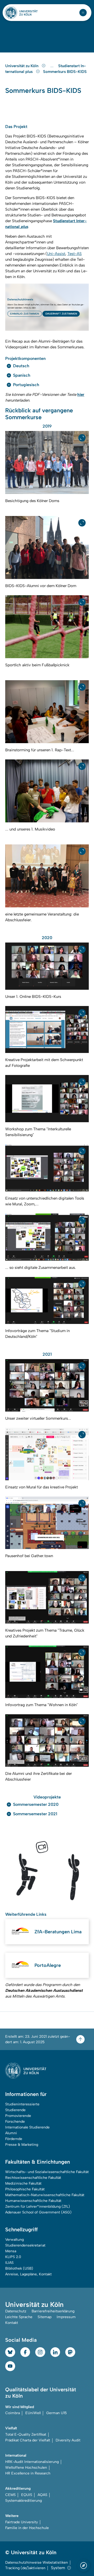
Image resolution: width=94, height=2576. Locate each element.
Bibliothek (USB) (19, 2268)
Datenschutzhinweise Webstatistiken (37, 2562)
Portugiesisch (26, 385)
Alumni (11, 2133)
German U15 (57, 2413)
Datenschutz (16, 2311)
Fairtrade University (22, 2522)
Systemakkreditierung (23, 2501)
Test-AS (75, 254)
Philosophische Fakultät (25, 2189)
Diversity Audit (68, 2440)
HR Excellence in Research (28, 2473)
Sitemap (45, 2317)
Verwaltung (14, 2240)
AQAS (42, 2495)
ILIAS (9, 2263)
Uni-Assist (56, 254)
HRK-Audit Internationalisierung (32, 2462)
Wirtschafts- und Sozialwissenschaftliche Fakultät (47, 2172)
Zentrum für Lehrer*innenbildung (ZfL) (38, 2207)
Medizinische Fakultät (23, 2183)
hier (81, 395)
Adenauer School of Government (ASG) (38, 2212)
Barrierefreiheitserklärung (53, 2311)
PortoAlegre (48, 1965)
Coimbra (13, 2413)
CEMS (10, 2495)
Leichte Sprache (19, 2317)
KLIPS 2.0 (13, 2257)
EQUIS (27, 2495)
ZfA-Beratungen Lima (58, 1932)
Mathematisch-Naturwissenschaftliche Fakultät (45, 2195)
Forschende (15, 2122)
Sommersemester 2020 (36, 1804)
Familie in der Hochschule (27, 2528)
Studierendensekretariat (25, 2245)
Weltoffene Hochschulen (26, 2468)
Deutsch (21, 366)
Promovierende (18, 2116)
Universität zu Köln (22, 66)
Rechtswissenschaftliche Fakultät (33, 2178)
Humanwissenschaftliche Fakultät (33, 2201)
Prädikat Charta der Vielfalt (28, 2440)
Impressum (66, 2317)
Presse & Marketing (22, 2145)
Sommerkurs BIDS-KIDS (65, 72)
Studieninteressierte (22, 2104)
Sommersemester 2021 (35, 1814)
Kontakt (12, 2323)
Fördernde (14, 2139)
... (53, 66)
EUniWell (33, 2413)
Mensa (11, 2251)
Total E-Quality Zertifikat (26, 2434)
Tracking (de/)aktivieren (25, 2568)
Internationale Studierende (27, 2127)
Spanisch (22, 375)
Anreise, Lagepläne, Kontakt (28, 2274)
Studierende (15, 2110)
